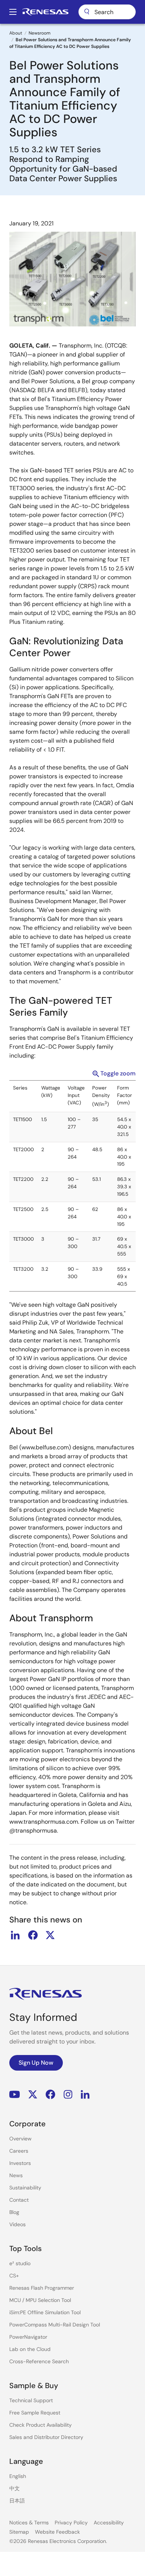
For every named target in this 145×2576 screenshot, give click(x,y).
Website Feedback (57, 2532)
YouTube (15, 2094)
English (18, 2476)
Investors (20, 2163)
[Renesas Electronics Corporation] (45, 12)
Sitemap (19, 2532)
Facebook (50, 2094)
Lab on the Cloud (30, 2349)
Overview (20, 2139)
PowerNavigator (28, 2337)
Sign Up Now (36, 2063)
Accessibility (109, 2523)
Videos (17, 2224)
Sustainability (25, 2188)
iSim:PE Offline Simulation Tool (45, 2312)
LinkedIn (85, 2094)
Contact (19, 2200)
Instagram (68, 2094)
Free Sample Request (35, 2413)
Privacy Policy (71, 2523)
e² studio (20, 2263)
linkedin (15, 1935)
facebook (33, 1935)
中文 (14, 2488)
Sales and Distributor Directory (46, 2437)
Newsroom (40, 33)
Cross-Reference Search (39, 2361)
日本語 (17, 2501)
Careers (19, 2151)
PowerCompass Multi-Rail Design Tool (55, 2325)
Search (107, 12)
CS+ (14, 2276)
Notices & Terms (29, 2523)
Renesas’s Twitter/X (33, 2094)
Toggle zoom (118, 1073)
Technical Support (31, 2400)
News (16, 2175)
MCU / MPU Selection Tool (40, 2300)
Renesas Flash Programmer (42, 2288)
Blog (14, 2212)
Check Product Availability (41, 2425)
